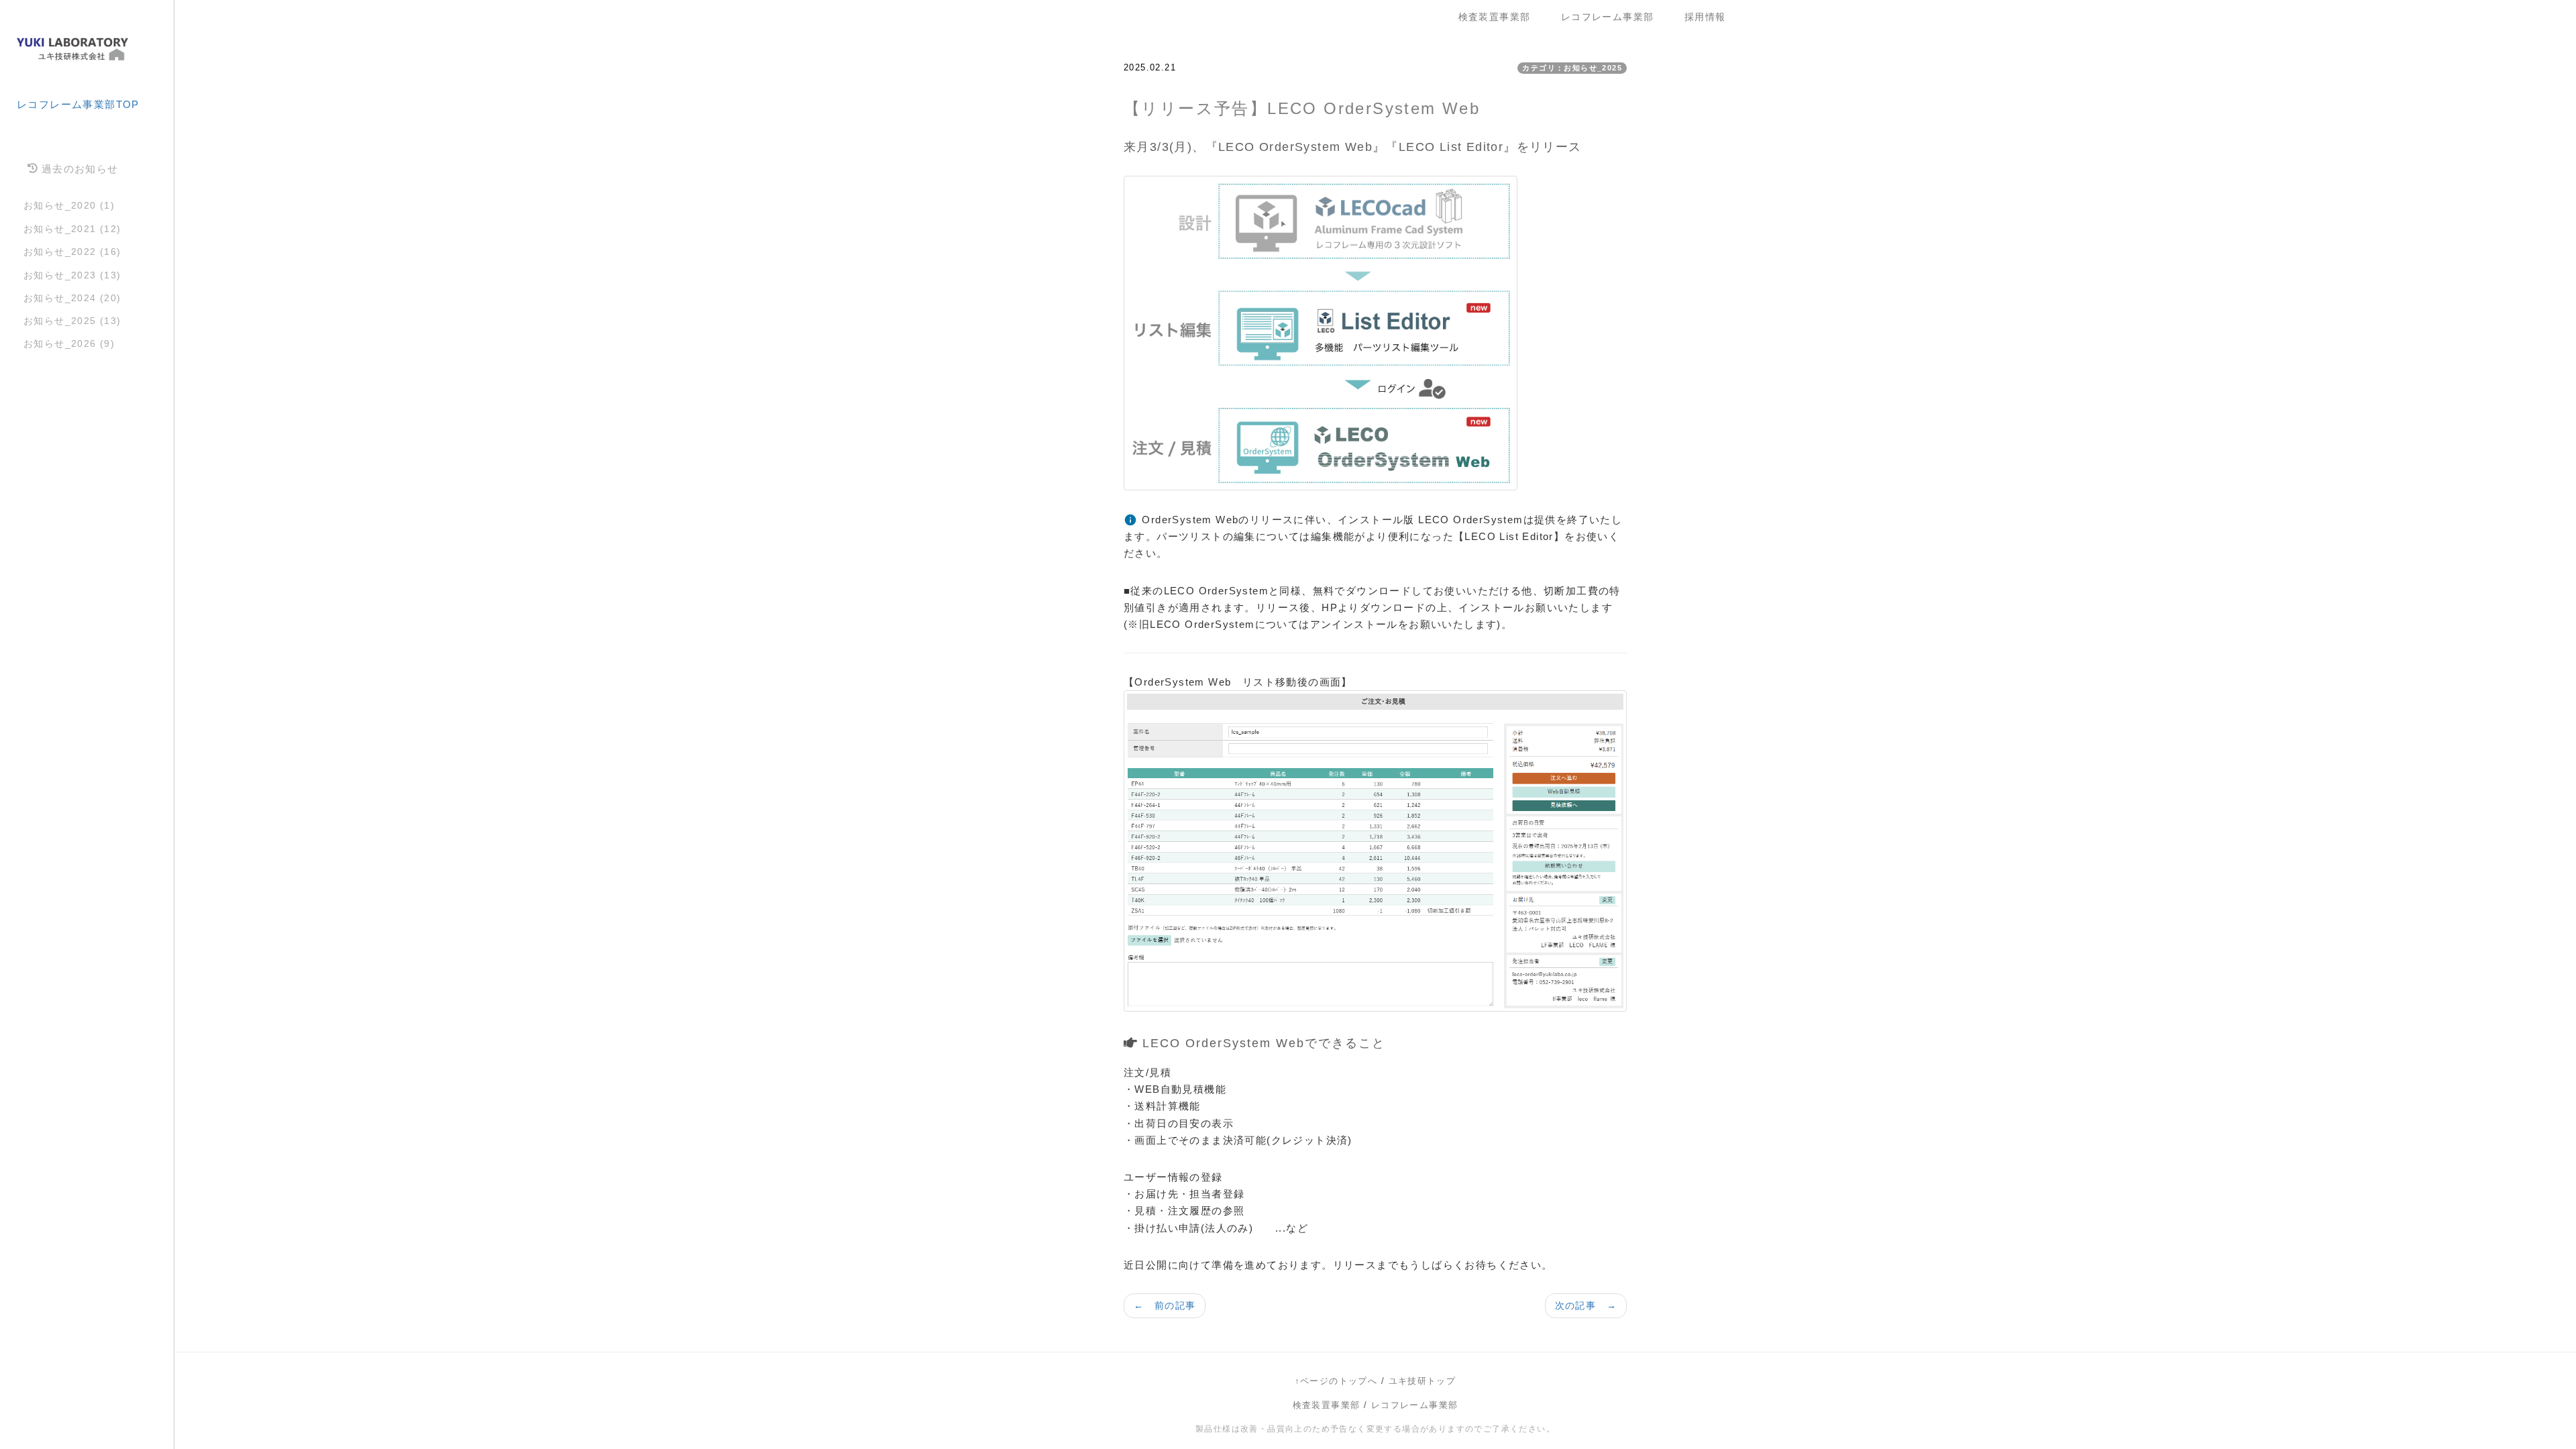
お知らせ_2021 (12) (72, 229)
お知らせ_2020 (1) (69, 205)
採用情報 (1705, 17)
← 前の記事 (1165, 1305)
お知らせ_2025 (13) (72, 321)
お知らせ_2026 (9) (69, 343)
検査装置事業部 (1500, 17)
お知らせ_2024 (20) (72, 298)
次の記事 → (1586, 1305)
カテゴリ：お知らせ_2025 (1572, 68)
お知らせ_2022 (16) (72, 252)
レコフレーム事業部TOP (78, 104)
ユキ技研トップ (1423, 1381)
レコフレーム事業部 (1613, 17)
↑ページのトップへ (1336, 1381)
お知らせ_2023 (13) (72, 275)
